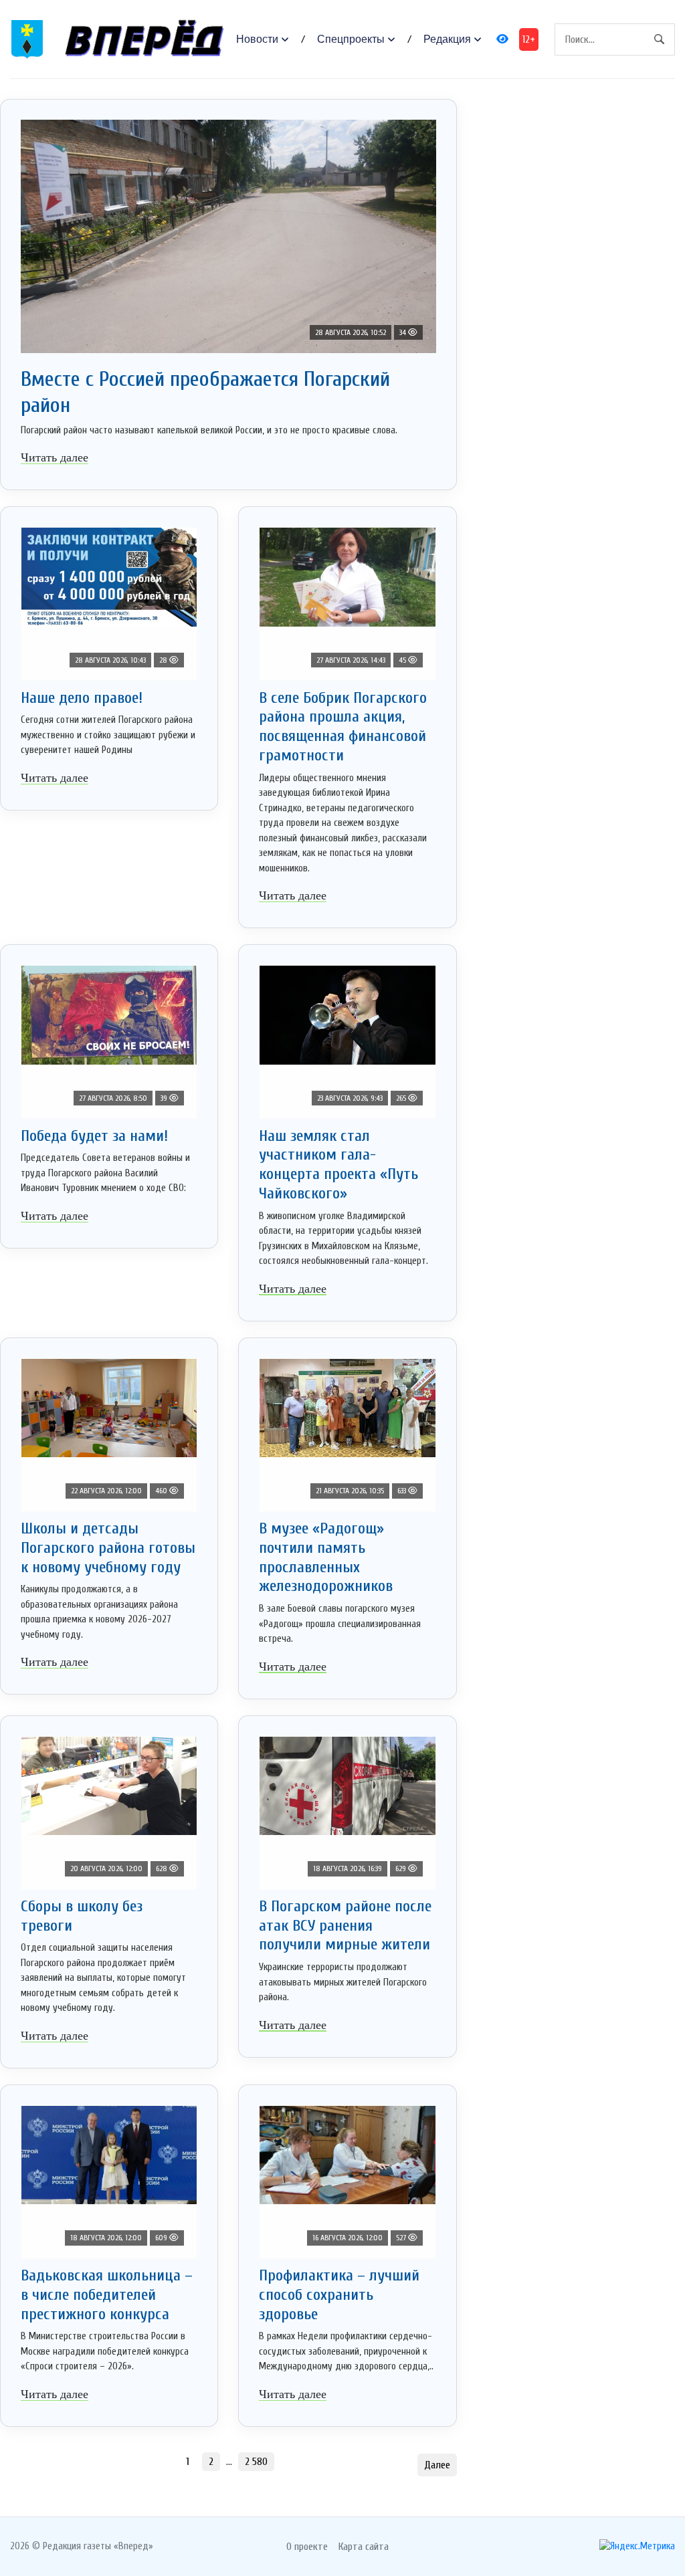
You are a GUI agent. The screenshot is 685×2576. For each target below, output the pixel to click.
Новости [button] (257, 39)
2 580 (256, 2462)
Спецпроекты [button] (351, 39)
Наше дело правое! (82, 698)
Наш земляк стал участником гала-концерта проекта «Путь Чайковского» (338, 1165)
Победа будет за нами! (94, 1136)
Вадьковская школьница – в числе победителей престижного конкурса (107, 2295)
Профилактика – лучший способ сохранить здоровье (339, 2295)
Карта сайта (364, 2547)
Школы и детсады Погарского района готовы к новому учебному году (108, 1548)
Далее (437, 2465)
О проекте (307, 2547)
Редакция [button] (447, 39)
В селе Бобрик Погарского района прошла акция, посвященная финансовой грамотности (343, 727)
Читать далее (55, 457)
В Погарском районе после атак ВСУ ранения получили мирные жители (345, 1926)
